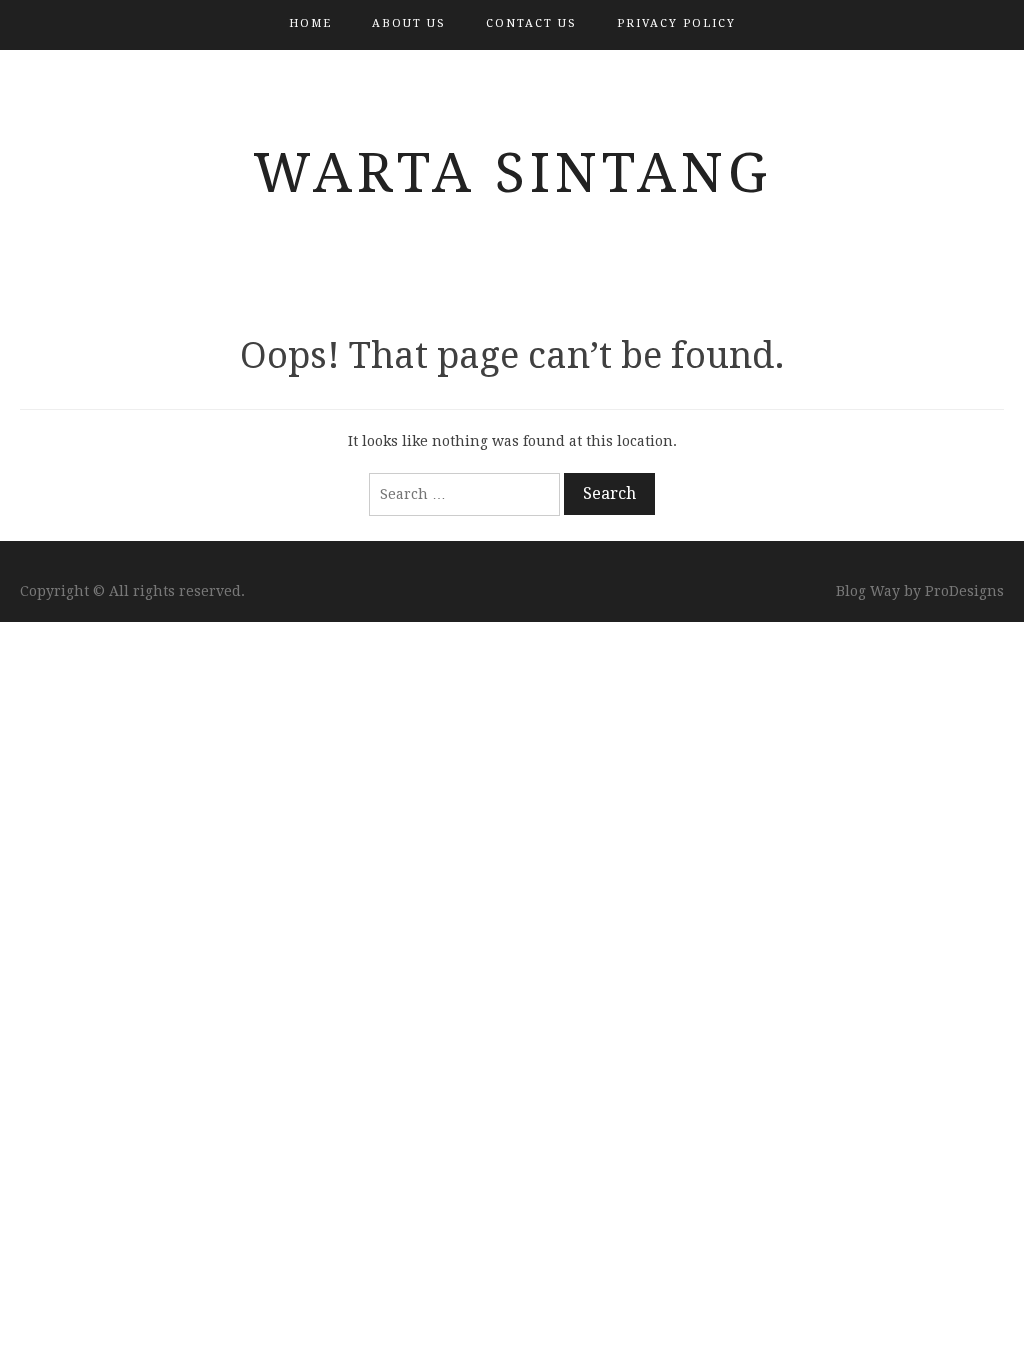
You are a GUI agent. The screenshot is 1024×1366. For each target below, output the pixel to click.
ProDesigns (964, 591)
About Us (409, 23)
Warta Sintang (512, 173)
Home (310, 23)
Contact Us (531, 23)
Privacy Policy (676, 23)
